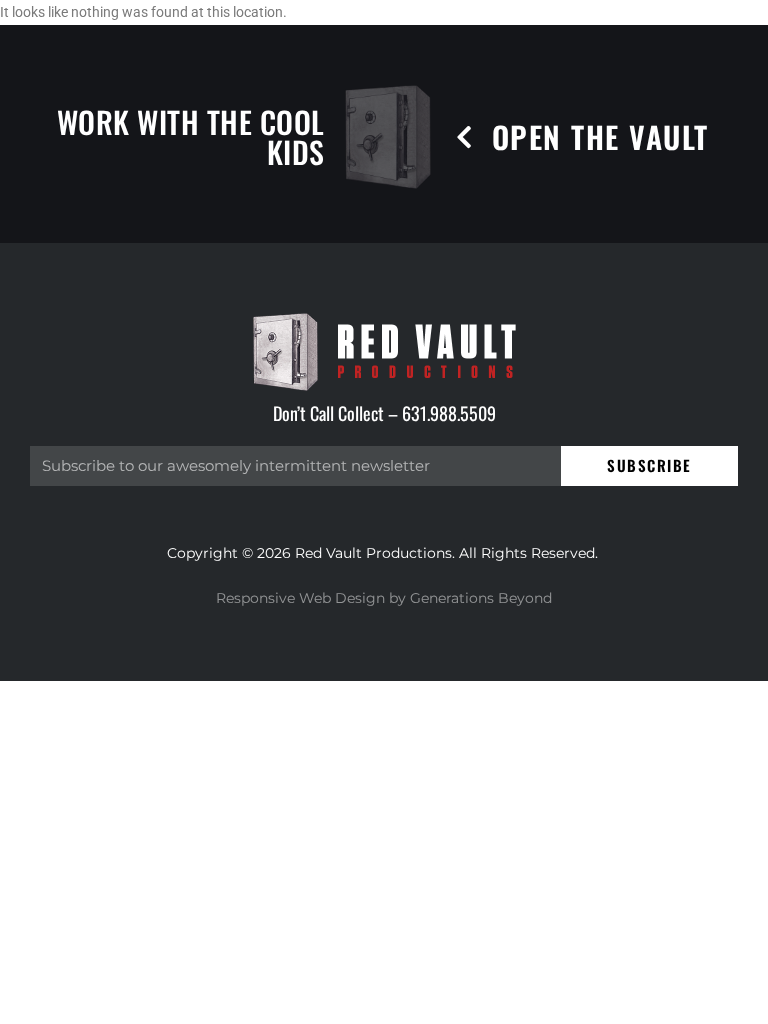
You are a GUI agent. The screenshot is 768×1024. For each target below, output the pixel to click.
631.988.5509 (449, 413)
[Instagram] (543, 1000)
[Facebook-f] (610, 1000)
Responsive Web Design (300, 598)
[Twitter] (677, 1000)
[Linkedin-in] (744, 1000)
